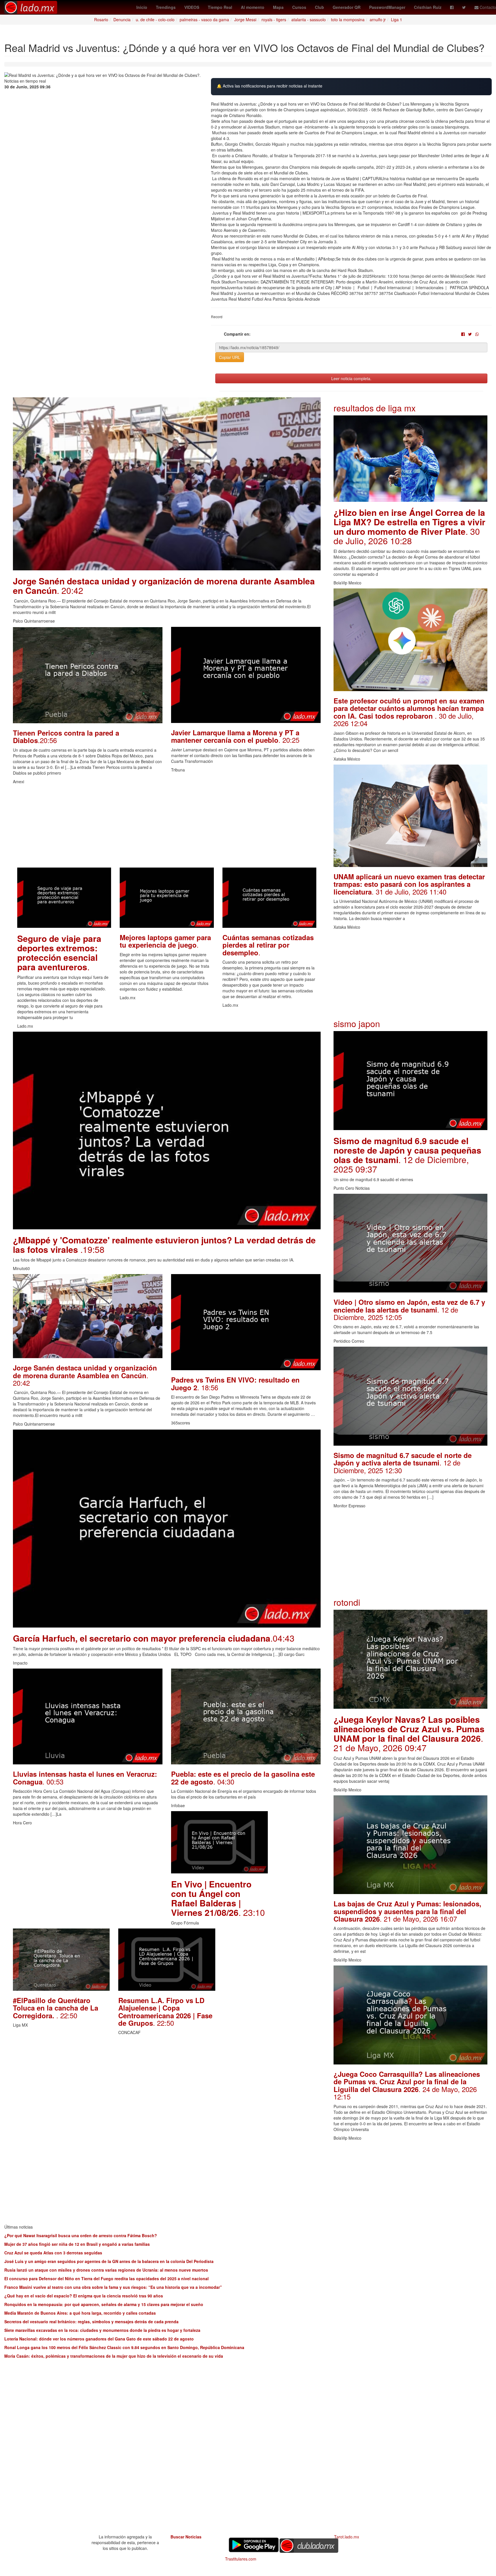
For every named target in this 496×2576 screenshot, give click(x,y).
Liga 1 (397, 20)
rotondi (347, 1602)
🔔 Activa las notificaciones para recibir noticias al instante (270, 86)
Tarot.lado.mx (347, 2537)
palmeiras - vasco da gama (204, 20)
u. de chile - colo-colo (155, 20)
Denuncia (122, 20)
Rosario (101, 20)
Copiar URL (230, 357)
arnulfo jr (378, 20)
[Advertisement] (167, 827)
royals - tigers (274, 20)
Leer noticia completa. (351, 378)
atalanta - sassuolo (309, 20)
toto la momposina (348, 20)
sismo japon (357, 1023)
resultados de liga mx (375, 408)
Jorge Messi (245, 20)
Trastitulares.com (241, 2559)
